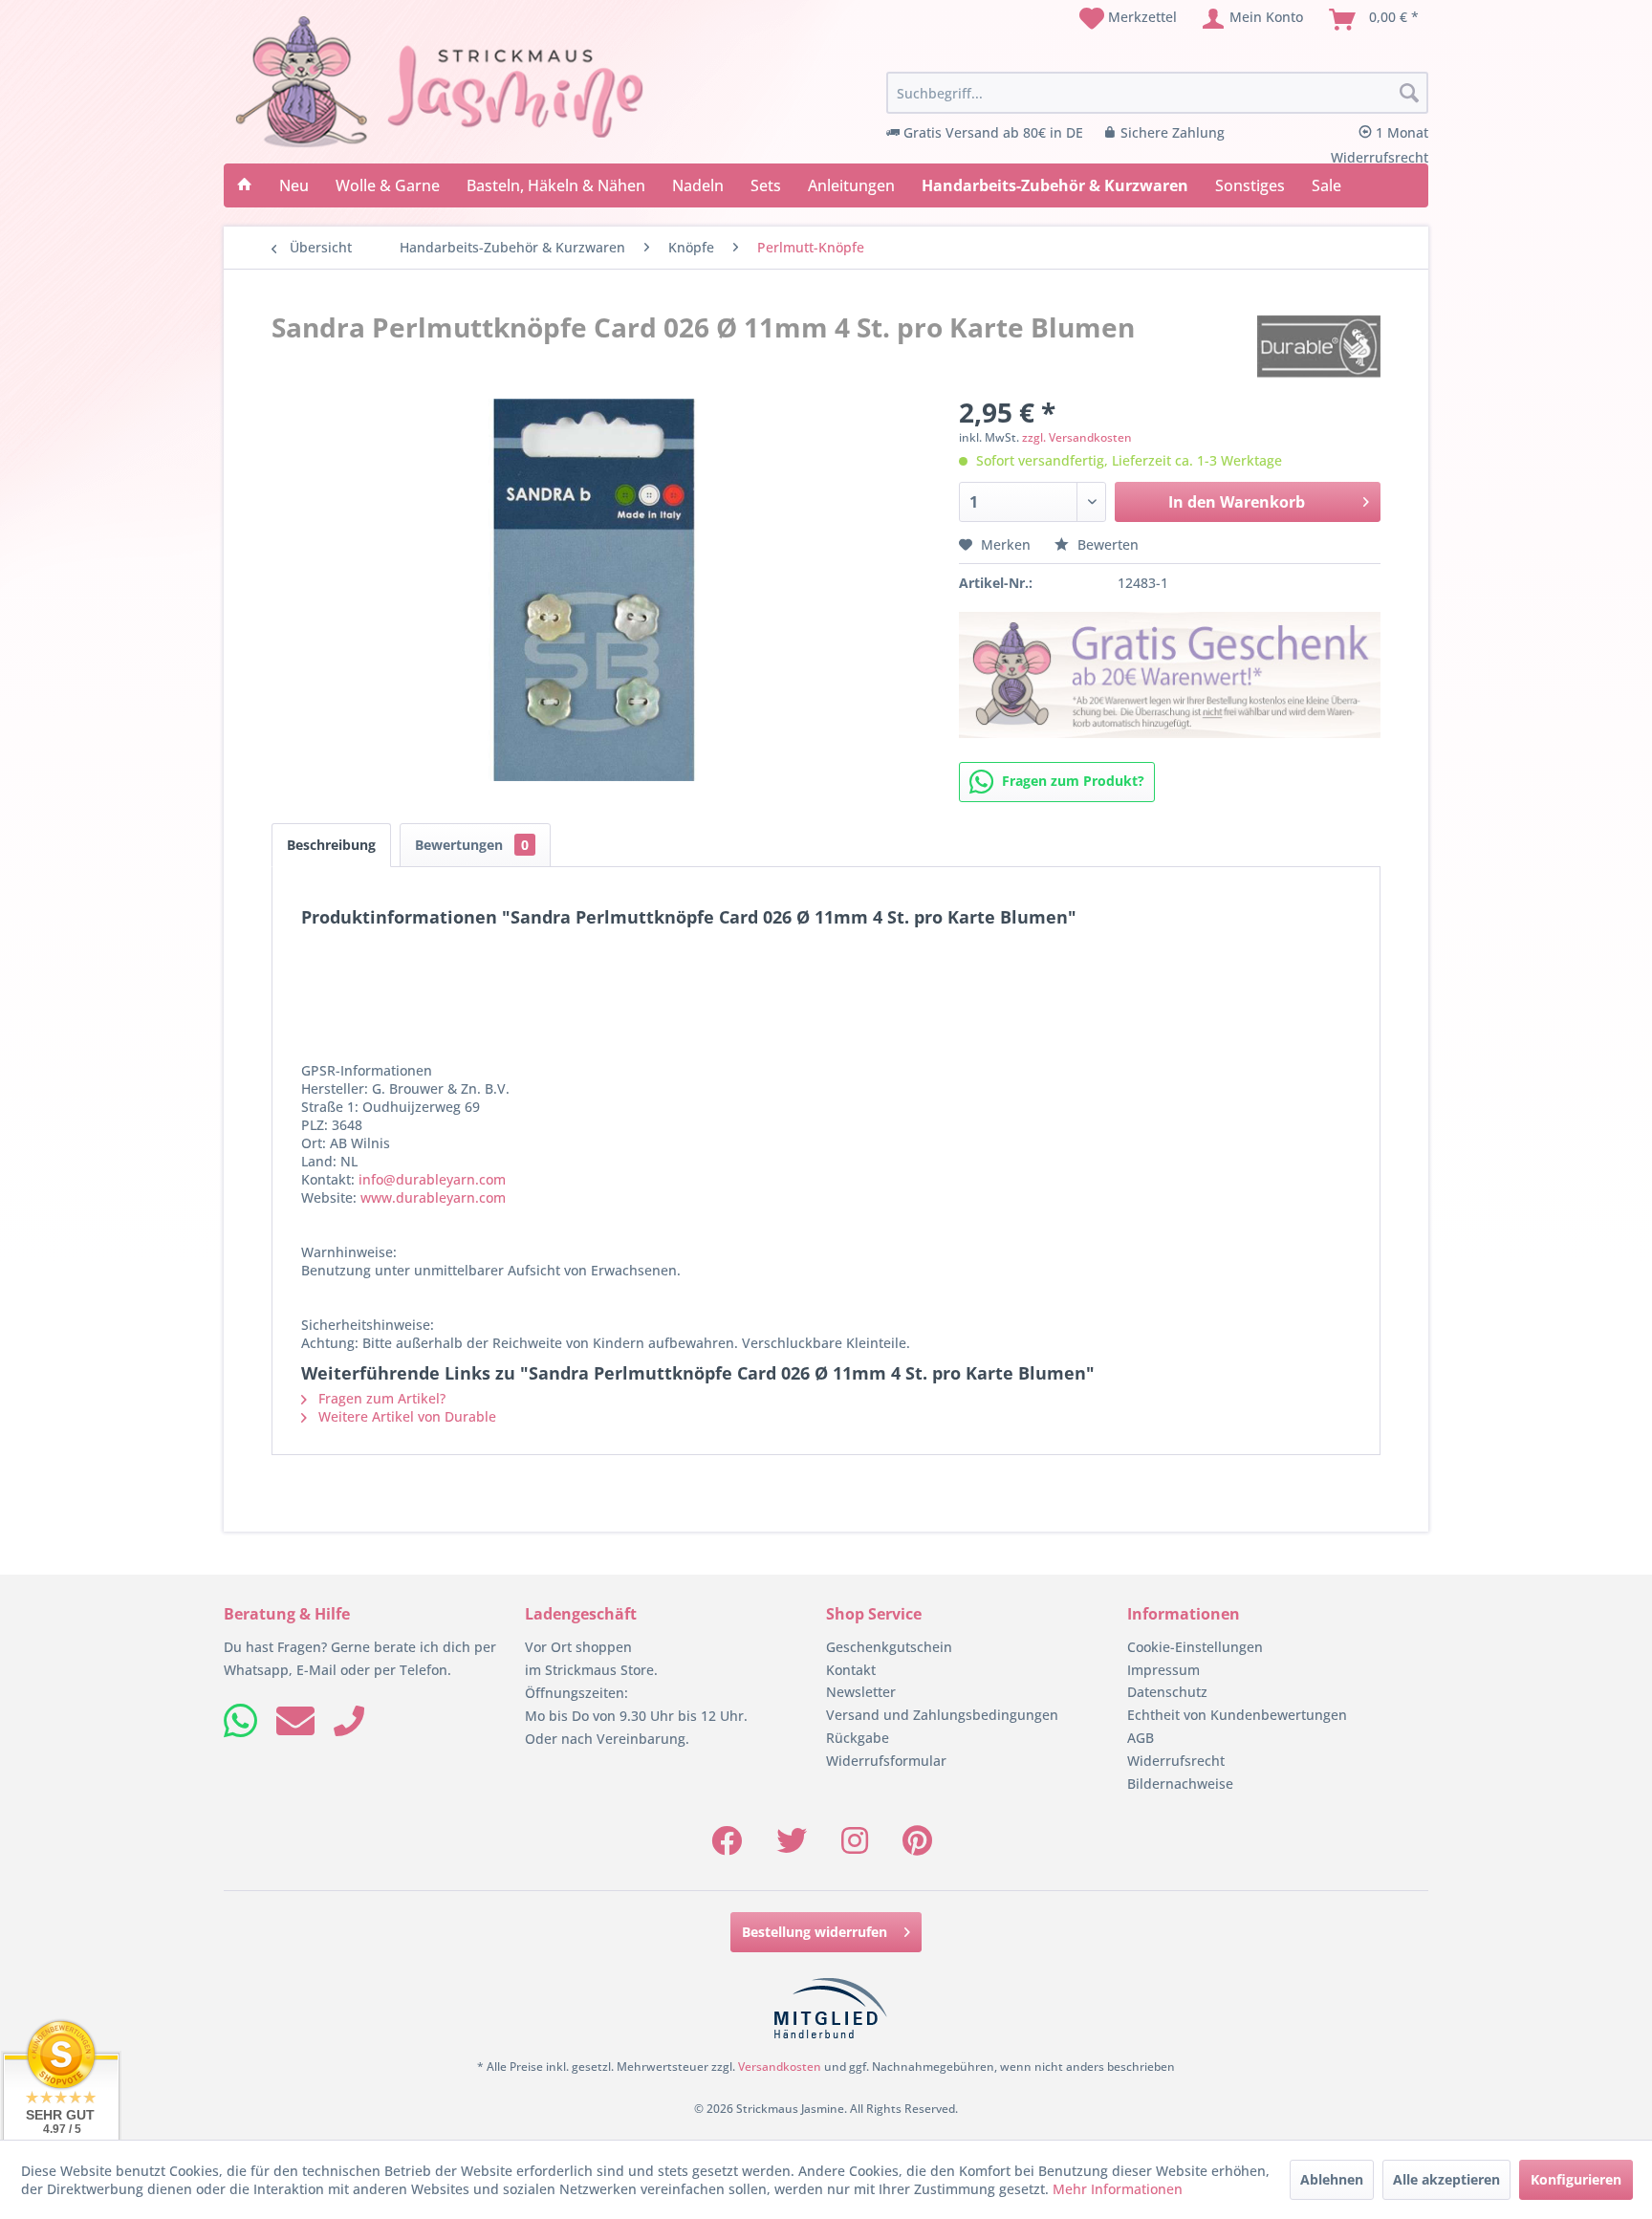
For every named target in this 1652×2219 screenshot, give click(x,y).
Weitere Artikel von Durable (405, 1416)
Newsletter (861, 1692)
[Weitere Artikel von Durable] (1319, 346)
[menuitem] (1128, 19)
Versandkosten (780, 2067)
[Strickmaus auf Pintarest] (917, 1847)
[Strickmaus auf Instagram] (855, 1847)
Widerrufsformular (886, 1761)
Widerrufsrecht (1176, 1761)
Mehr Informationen (1118, 2189)
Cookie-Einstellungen (1195, 1647)
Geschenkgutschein (889, 1647)
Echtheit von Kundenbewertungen (1237, 1715)
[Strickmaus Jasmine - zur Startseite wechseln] (440, 82)
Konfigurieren (1576, 2179)
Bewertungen (472, 845)
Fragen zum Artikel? (380, 1398)
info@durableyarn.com (432, 1179)
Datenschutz (1167, 1692)
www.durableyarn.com (433, 1197)
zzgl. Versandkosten (1077, 437)
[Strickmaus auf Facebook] (727, 1847)
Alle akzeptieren (1446, 2179)
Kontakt (851, 1670)
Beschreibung (331, 845)
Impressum (1163, 1670)
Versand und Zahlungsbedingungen (942, 1715)
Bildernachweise (1180, 1784)
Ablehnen (1332, 2179)
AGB (1141, 1738)
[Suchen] (1409, 94)
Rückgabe (858, 1738)
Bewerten (1106, 544)
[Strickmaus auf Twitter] (792, 1847)
